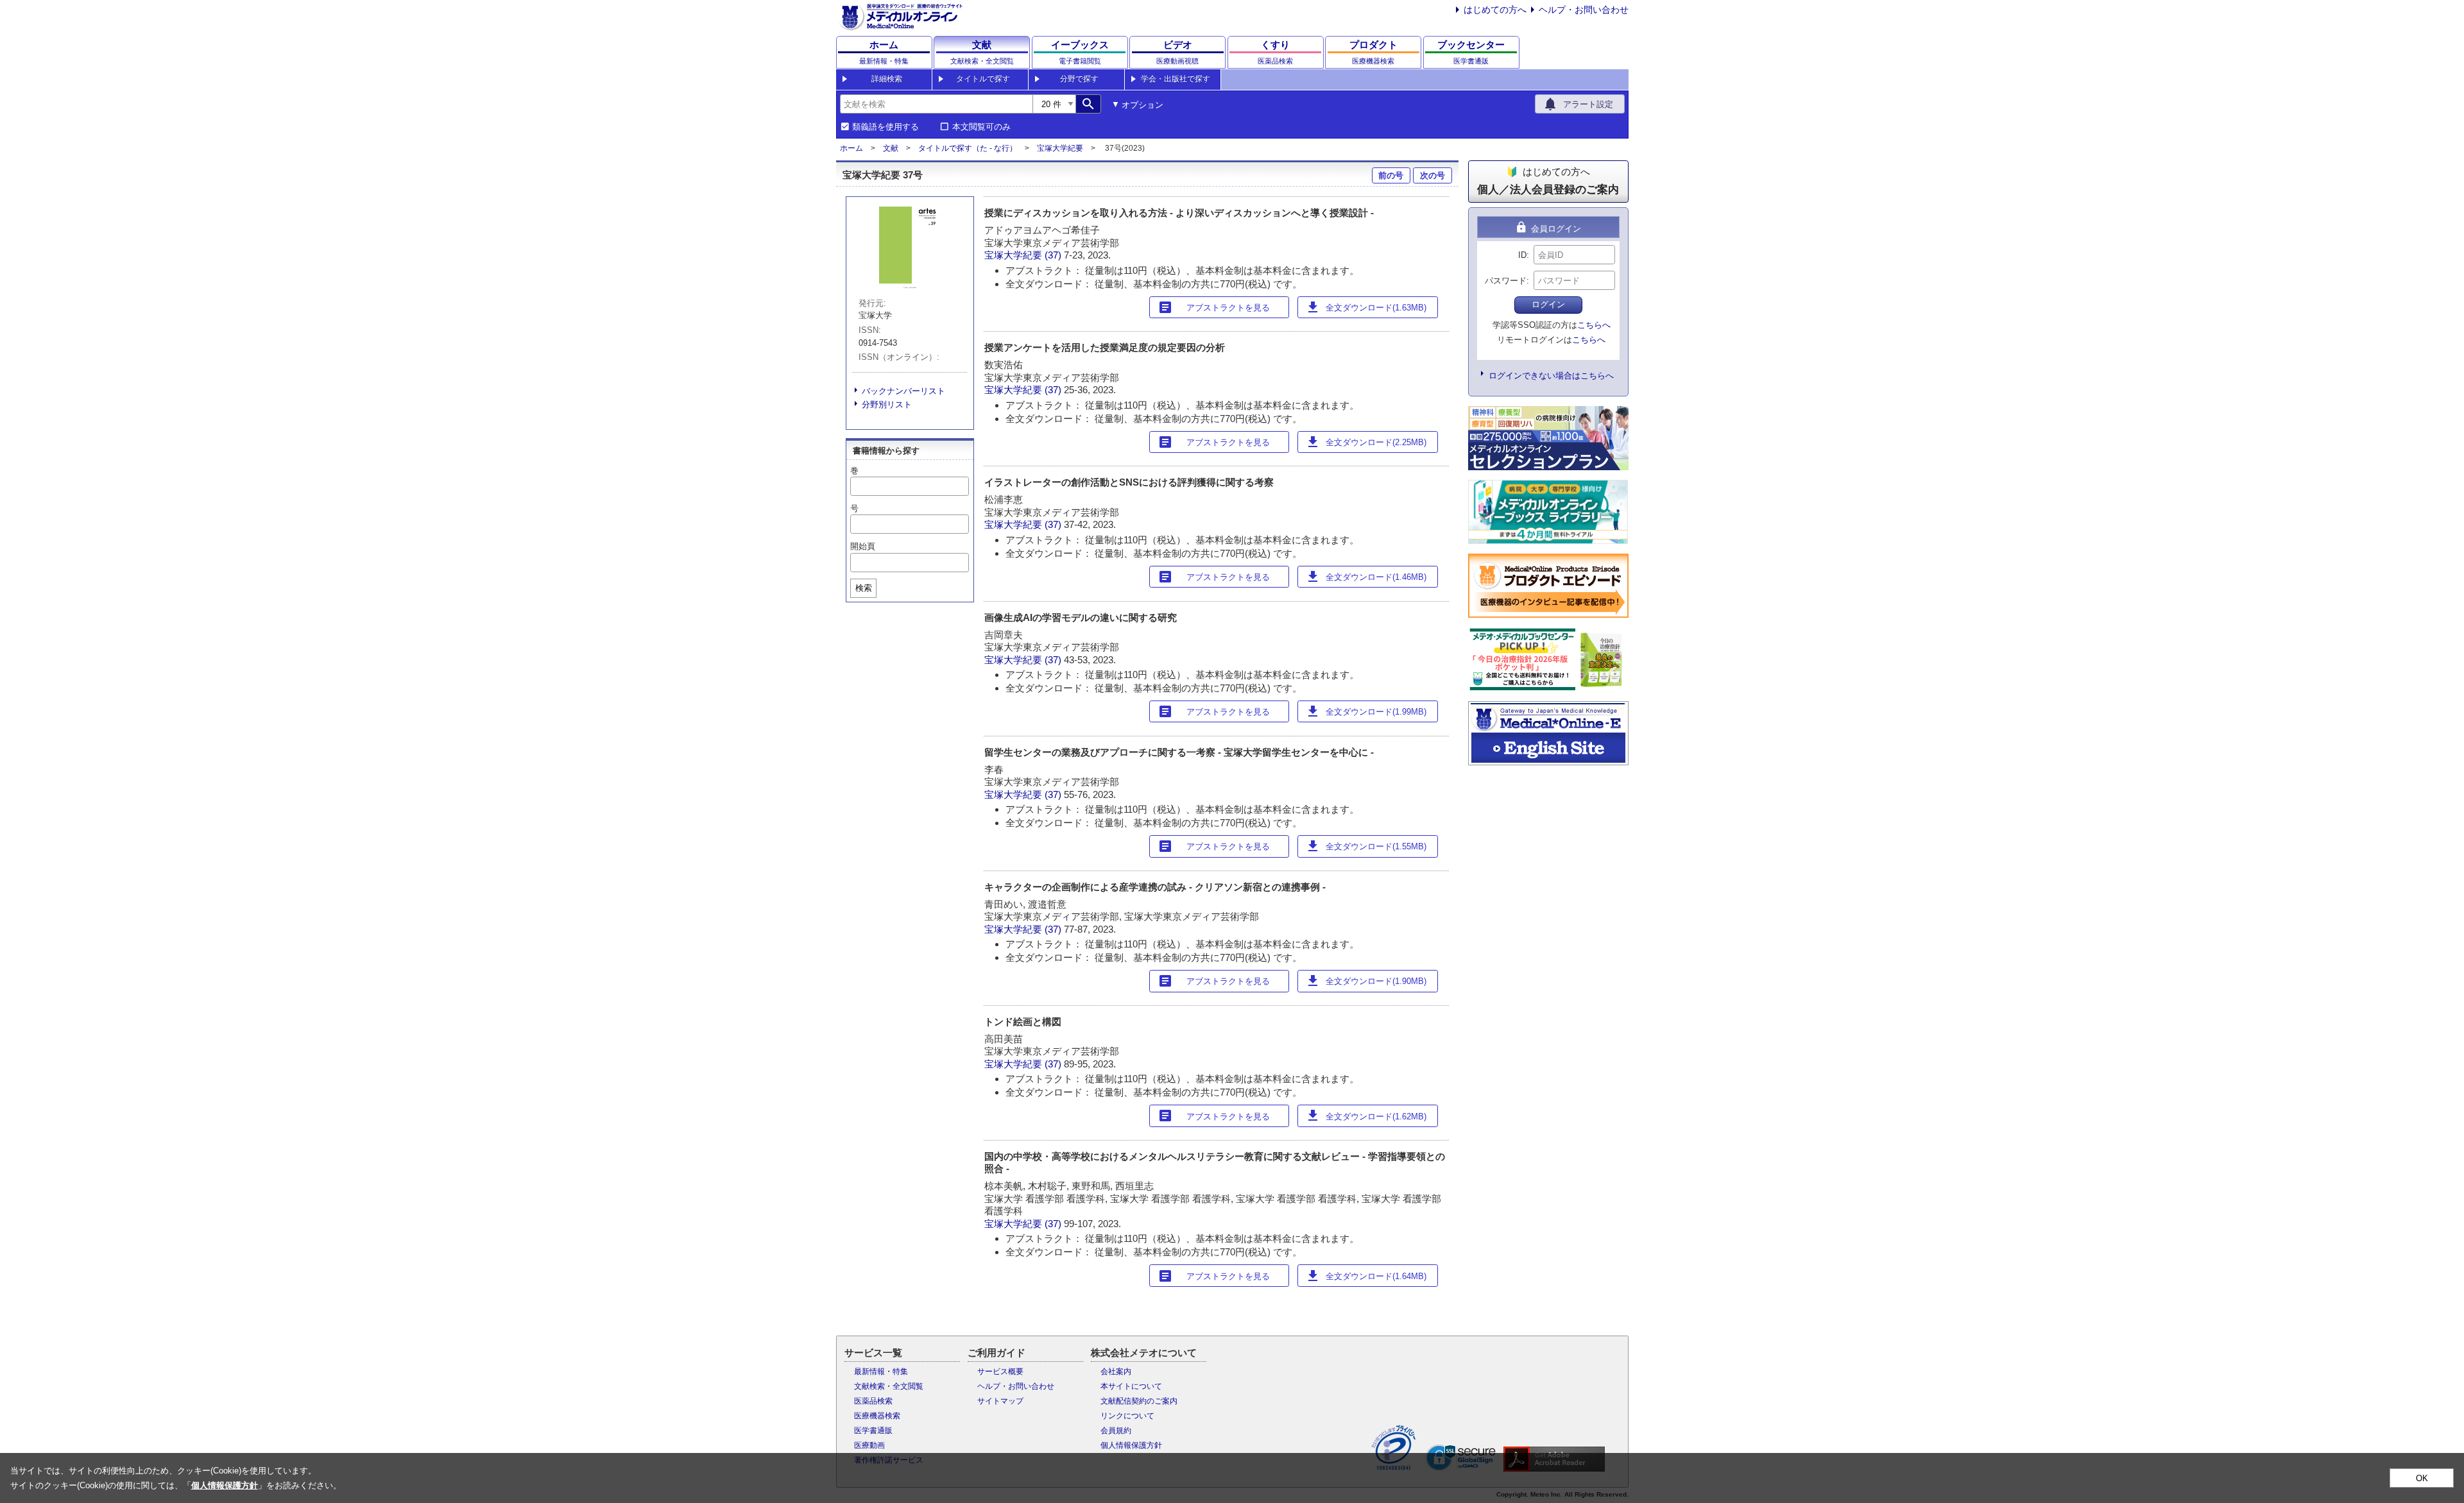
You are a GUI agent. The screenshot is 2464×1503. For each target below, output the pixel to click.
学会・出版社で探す (1176, 79)
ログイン (1548, 304)
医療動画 (869, 1445)
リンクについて (1127, 1416)
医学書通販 (873, 1431)
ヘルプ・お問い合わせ (1584, 10)
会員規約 (1116, 1431)
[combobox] (936, 104)
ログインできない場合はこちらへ (1551, 376)
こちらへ (1594, 325)
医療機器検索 (877, 1416)
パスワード (1506, 281)
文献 (891, 148)
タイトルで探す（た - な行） (968, 148)
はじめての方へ (1495, 10)
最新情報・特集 (881, 1371)
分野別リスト (887, 404)
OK (2422, 1478)
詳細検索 (887, 79)
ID (1522, 255)
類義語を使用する (886, 127)
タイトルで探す (983, 79)
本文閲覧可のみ (981, 127)
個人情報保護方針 (1131, 1445)
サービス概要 (1000, 1371)
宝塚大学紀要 (1060, 148)
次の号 (1433, 175)
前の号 (1391, 175)
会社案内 (1116, 1371)
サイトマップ (1000, 1401)
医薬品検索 (873, 1401)
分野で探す (1079, 79)
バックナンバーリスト (903, 391)
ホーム (851, 148)
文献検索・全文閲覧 (889, 1386)
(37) (1054, 255)
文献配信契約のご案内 (1139, 1401)
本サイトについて (1131, 1386)
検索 (864, 588)
